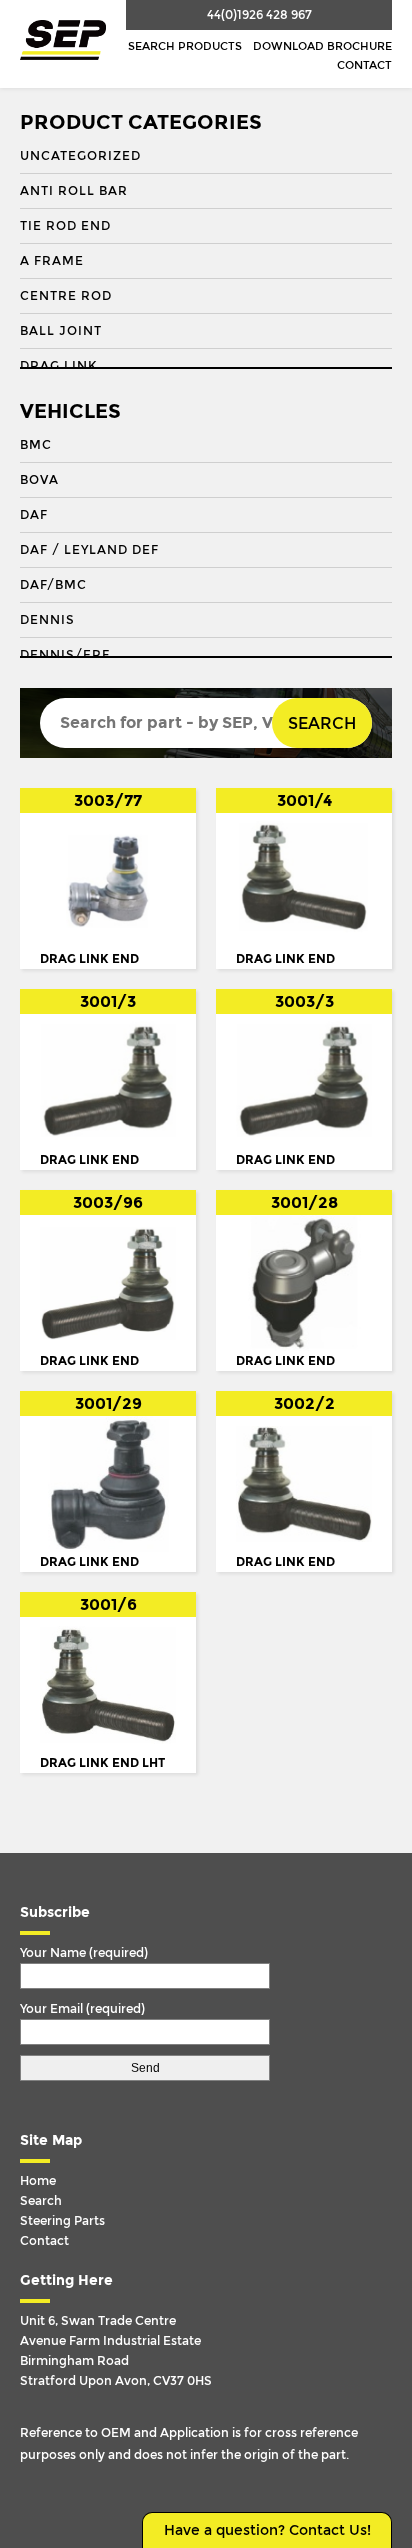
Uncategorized (80, 156)
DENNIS (47, 620)
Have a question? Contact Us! (267, 2530)
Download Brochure (322, 46)
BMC (36, 445)
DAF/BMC (53, 585)
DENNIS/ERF (65, 655)
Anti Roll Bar (74, 191)
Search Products (185, 46)
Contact (364, 65)
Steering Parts (62, 2221)
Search (322, 723)
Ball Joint (61, 331)
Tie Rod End (65, 226)
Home (38, 2181)
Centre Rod (66, 296)
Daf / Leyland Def (89, 550)
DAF (34, 515)
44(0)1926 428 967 (259, 15)
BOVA (39, 480)
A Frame (52, 261)
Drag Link (58, 366)
